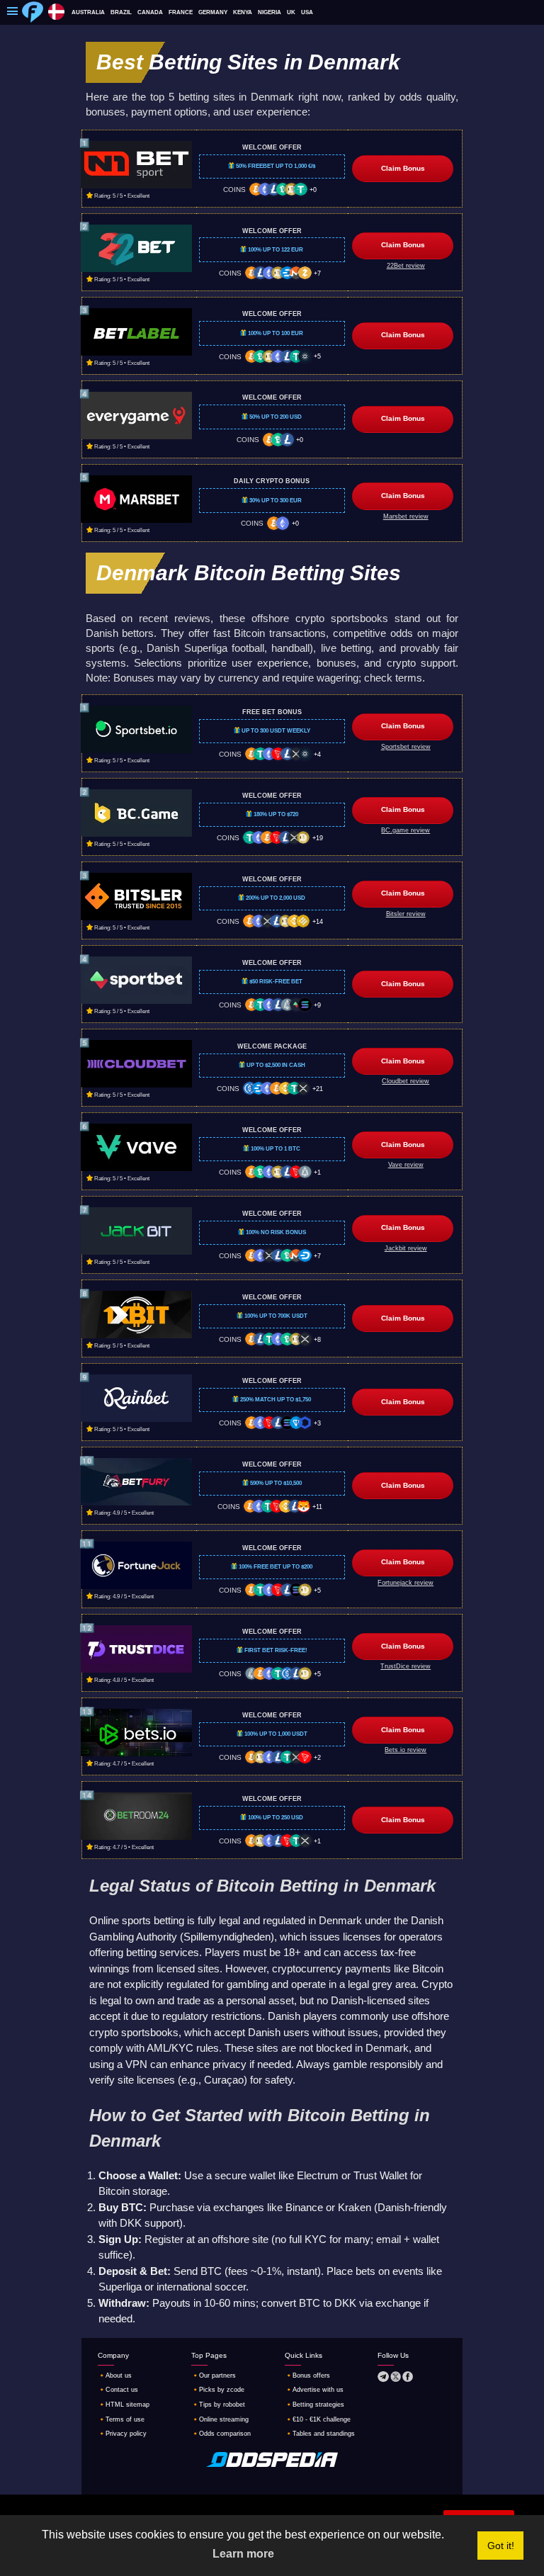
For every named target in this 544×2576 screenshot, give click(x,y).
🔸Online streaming (220, 2419)
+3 (317, 1423)
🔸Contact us (118, 2390)
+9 (317, 1005)
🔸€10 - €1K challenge (318, 2419)
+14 (318, 922)
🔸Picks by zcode (218, 2390)
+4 (317, 755)
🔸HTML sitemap (124, 2405)
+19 (318, 838)
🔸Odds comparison (221, 2434)
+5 (317, 356)
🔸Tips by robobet (218, 2405)
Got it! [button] (501, 2546)
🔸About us (115, 2376)
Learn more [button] (243, 2554)
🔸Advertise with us (314, 2390)
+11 (317, 1507)
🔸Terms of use (121, 2419)
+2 (317, 1758)
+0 (313, 190)
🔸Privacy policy (122, 2434)
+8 (317, 1340)
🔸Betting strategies (314, 2405)
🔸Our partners (214, 2376)
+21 (318, 1089)
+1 (317, 1173)
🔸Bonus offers (307, 2376)
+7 (317, 273)
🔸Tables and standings (320, 2434)
